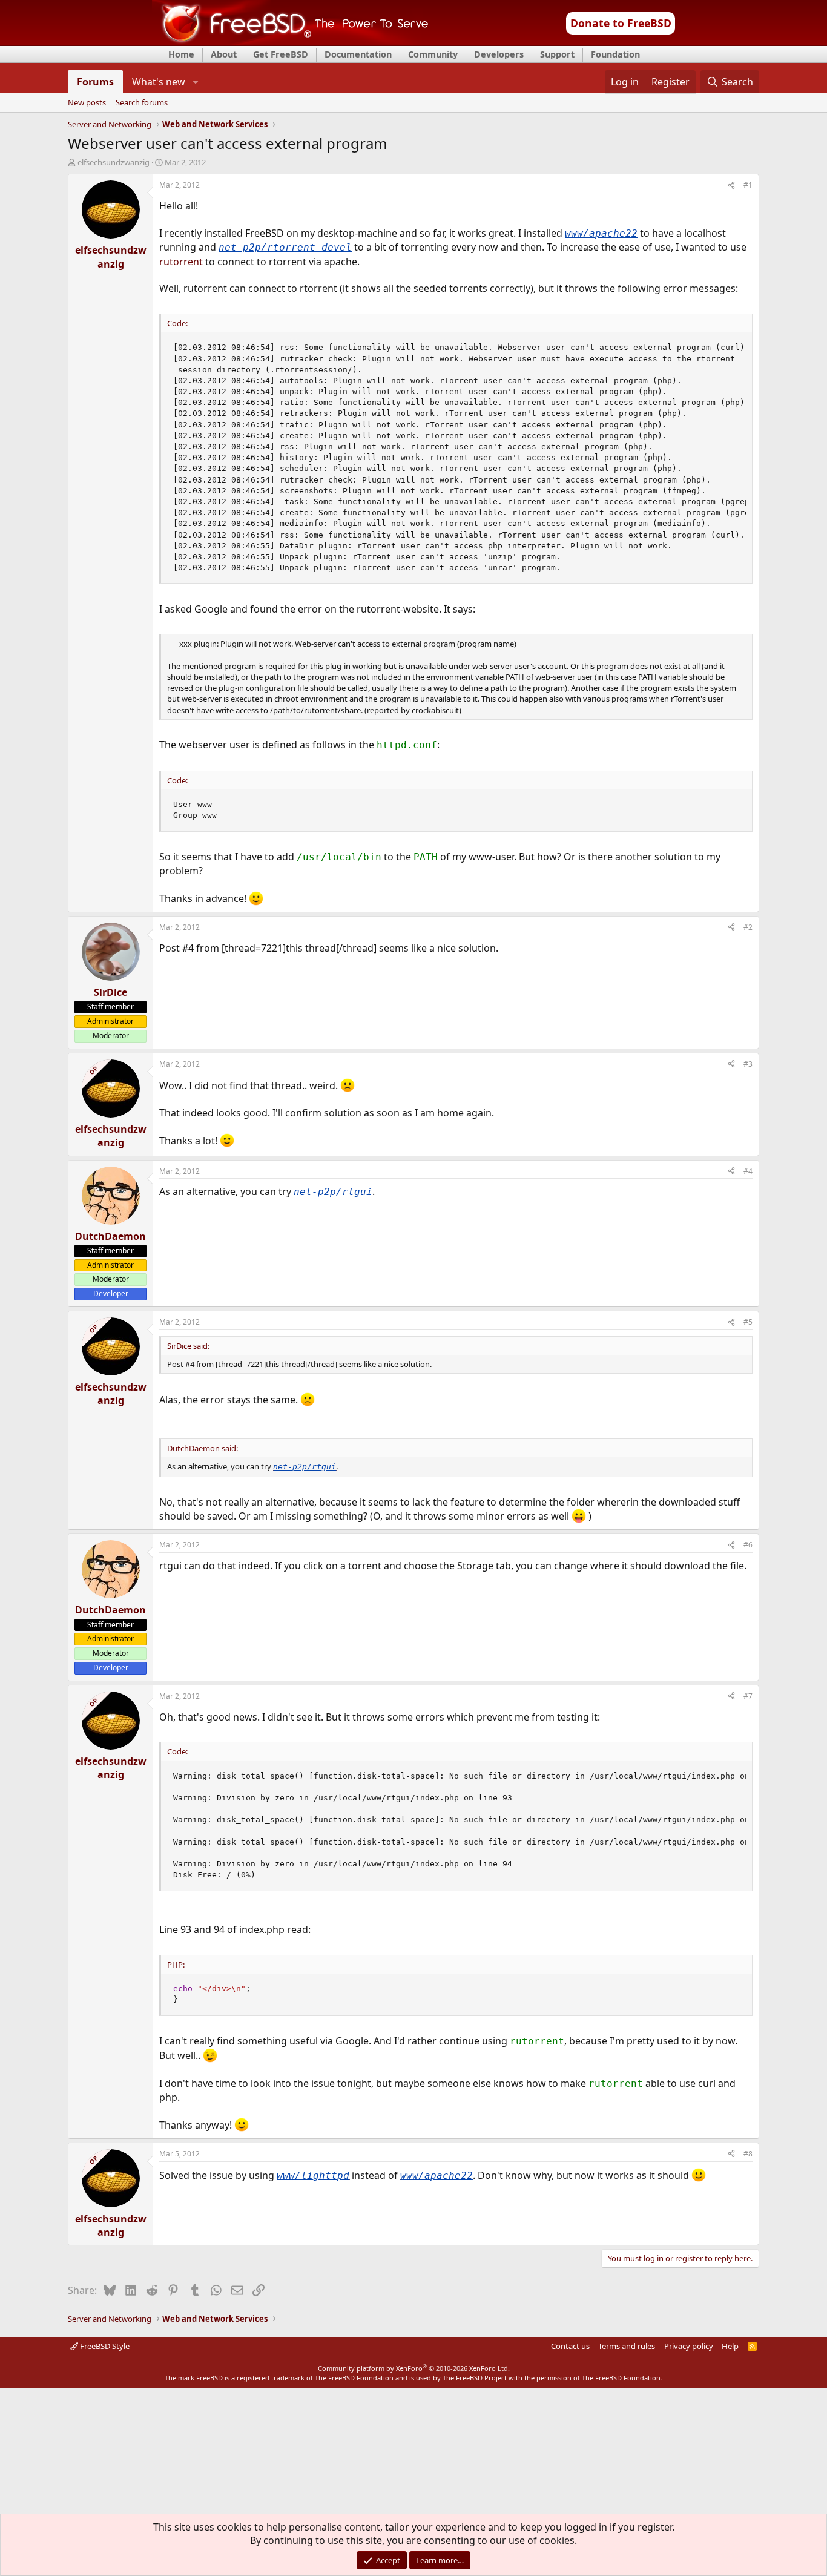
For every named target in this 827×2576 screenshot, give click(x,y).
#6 (748, 1545)
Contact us (570, 2346)
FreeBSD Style (104, 2346)
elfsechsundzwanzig (114, 162)
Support (557, 54)
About (224, 54)
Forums (95, 82)
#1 (748, 185)
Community (433, 54)
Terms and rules (627, 2346)
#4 (748, 1171)
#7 (748, 1696)
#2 (748, 927)
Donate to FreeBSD (621, 23)
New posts (87, 103)
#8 (748, 2154)
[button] (195, 82)
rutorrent (181, 262)
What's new (159, 82)
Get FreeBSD (281, 54)
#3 (748, 1064)
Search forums (142, 103)
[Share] (731, 186)
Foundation (615, 54)
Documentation (358, 54)
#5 (748, 1322)
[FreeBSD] (290, 42)
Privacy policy (689, 2346)
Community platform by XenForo (414, 2368)
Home (181, 54)
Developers (499, 54)
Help (730, 2346)
